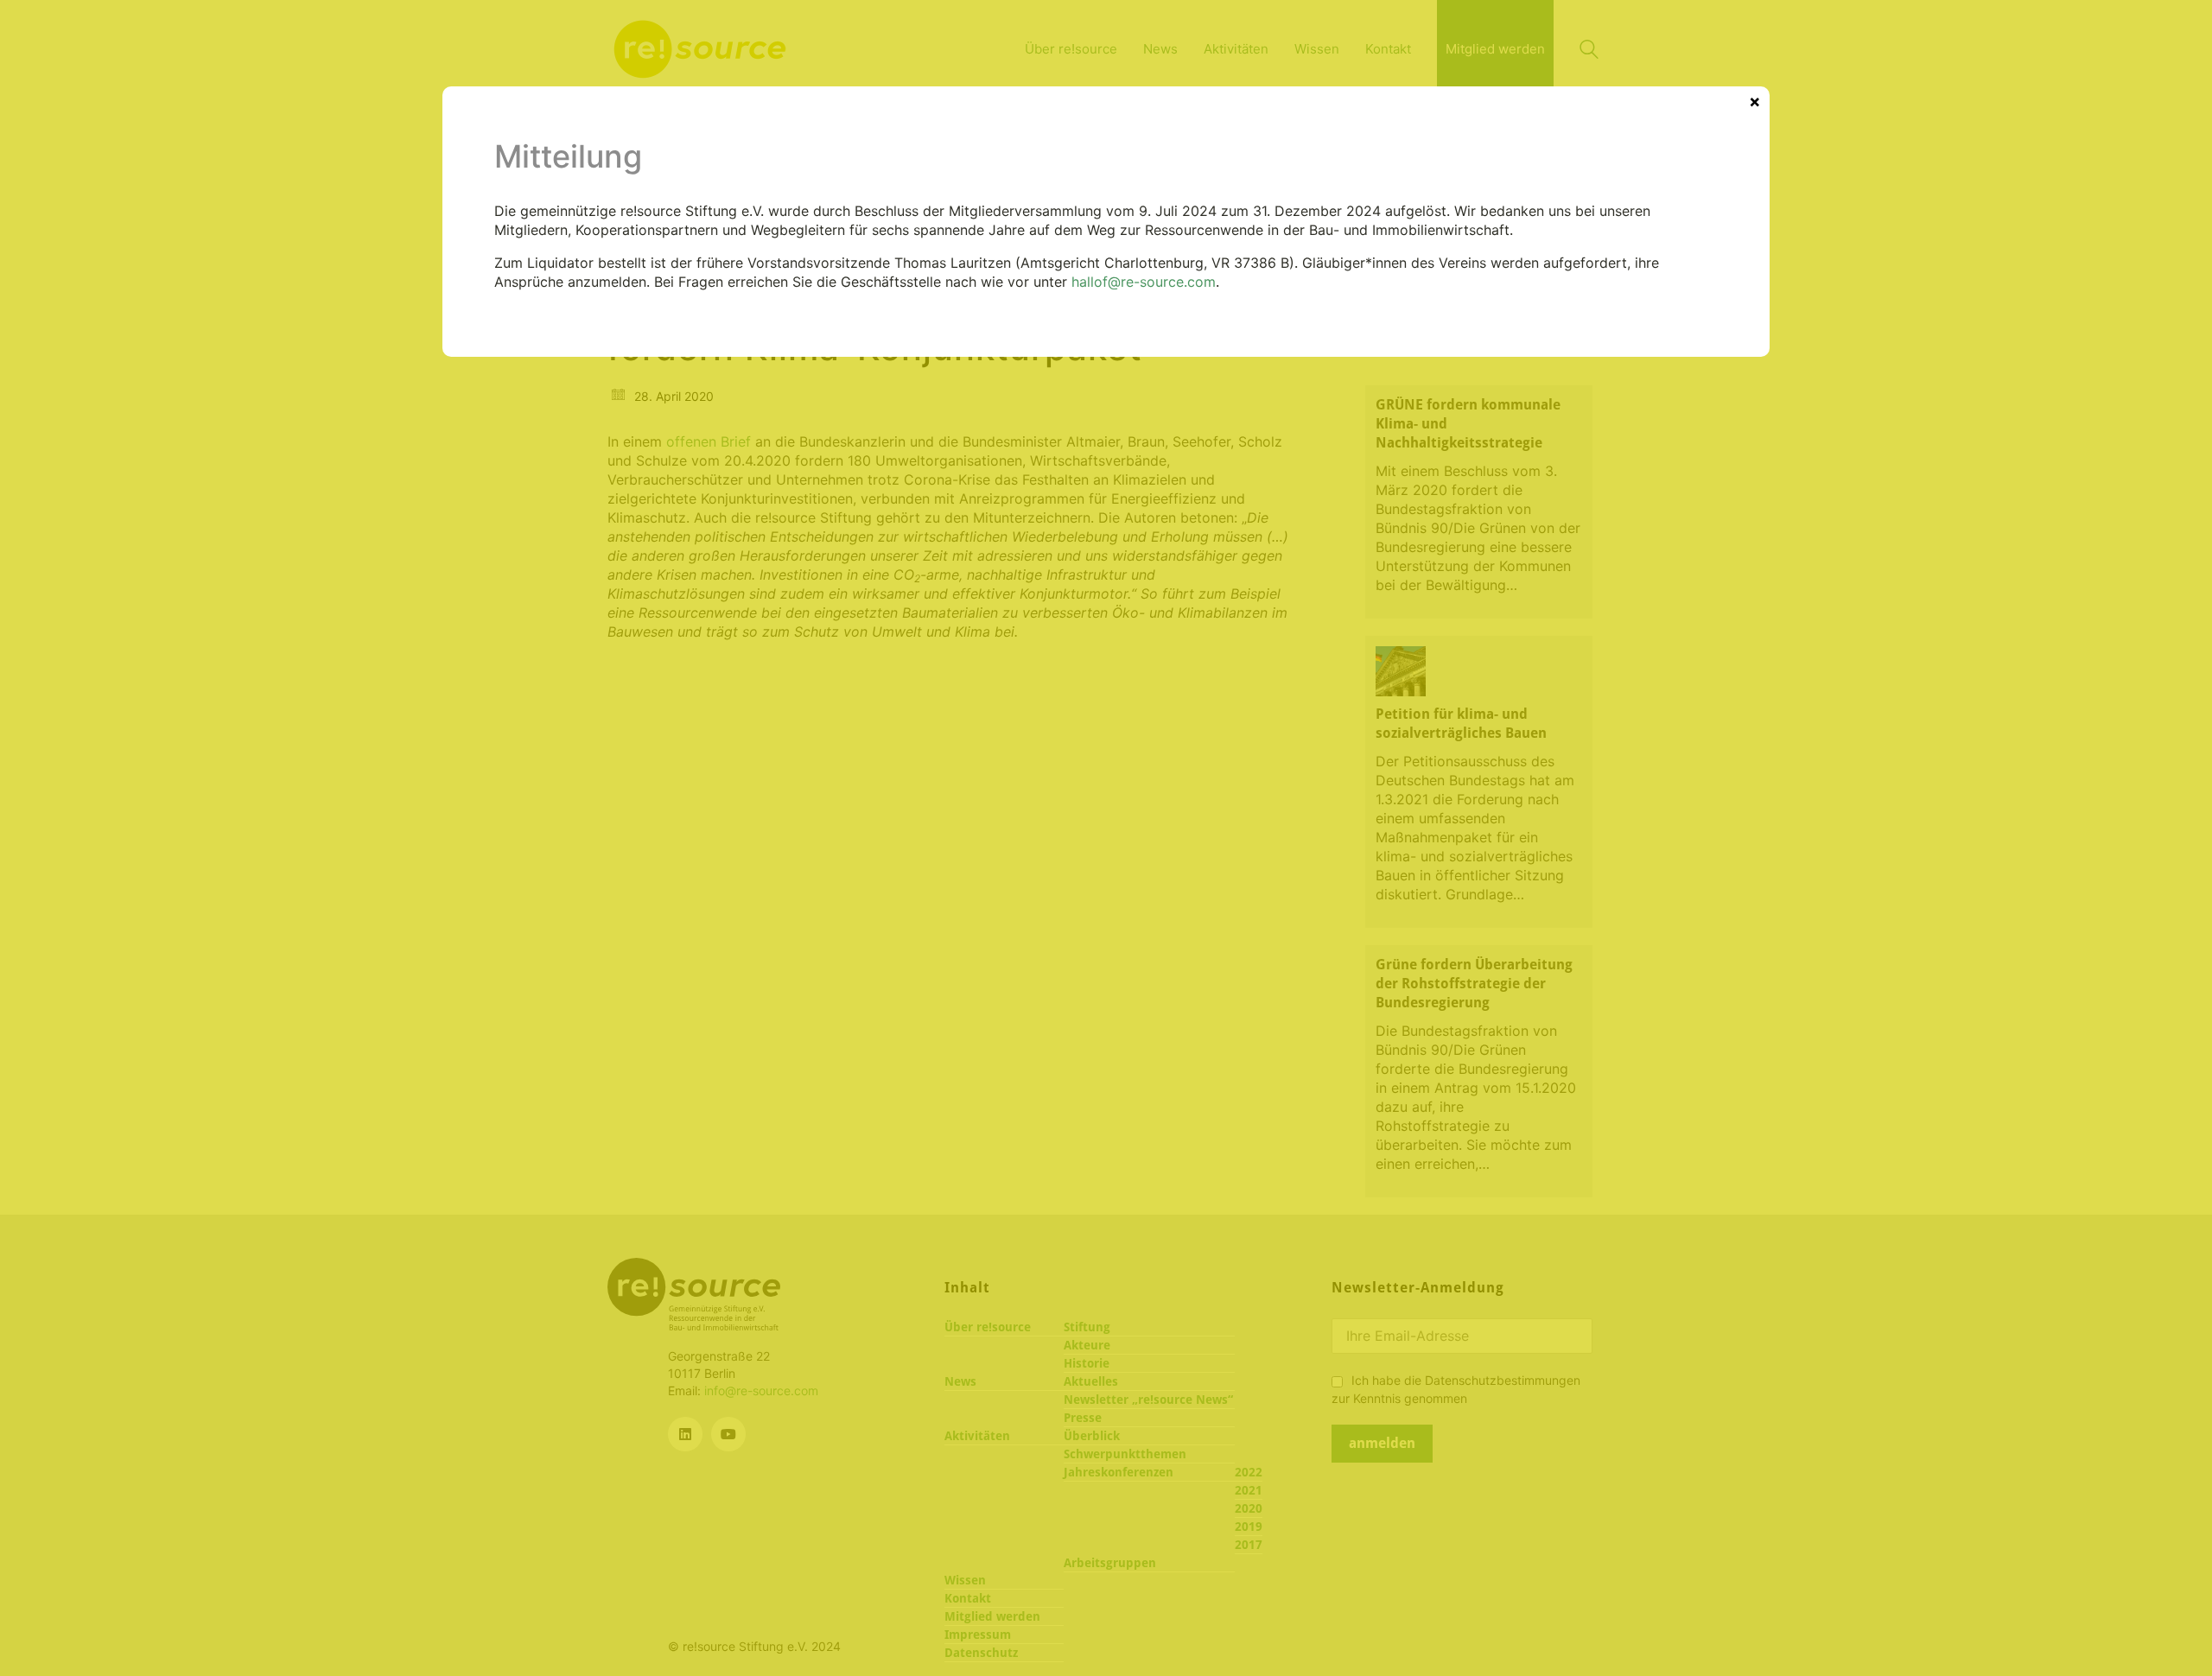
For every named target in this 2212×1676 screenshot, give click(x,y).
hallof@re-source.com (1144, 282)
